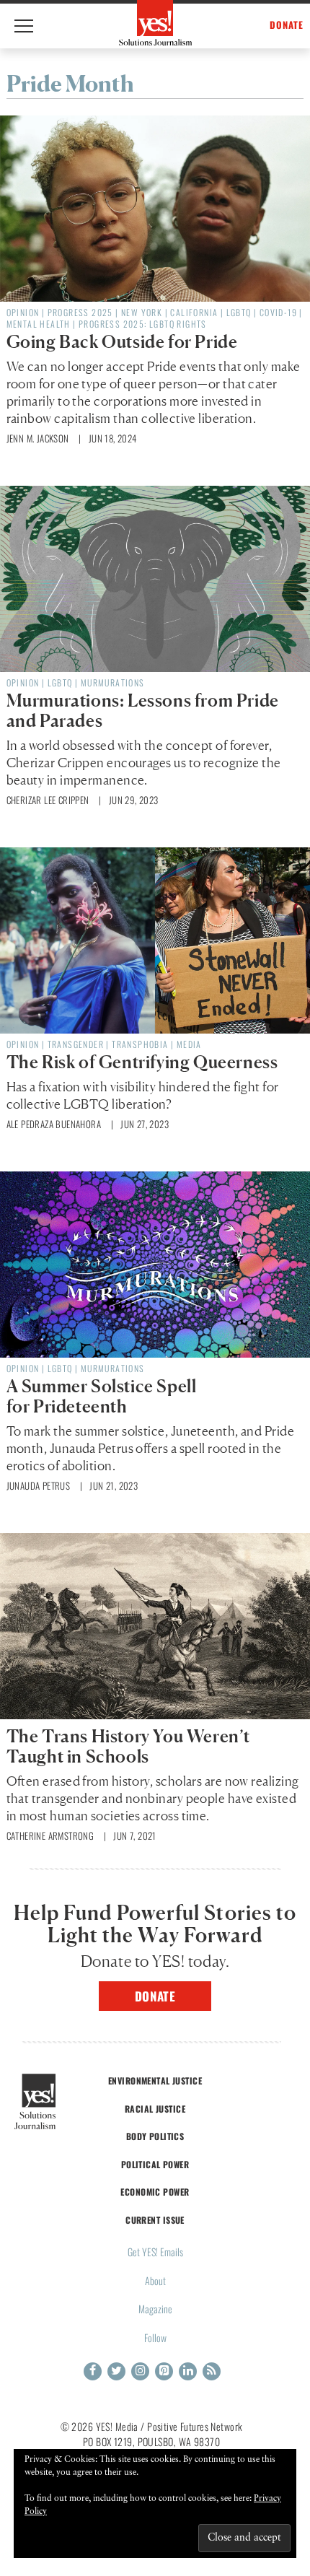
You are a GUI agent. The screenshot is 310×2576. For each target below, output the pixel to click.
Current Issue (155, 2220)
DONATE (287, 25)
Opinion (23, 312)
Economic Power (155, 2192)
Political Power (155, 2164)
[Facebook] (93, 2371)
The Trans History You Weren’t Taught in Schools (128, 1746)
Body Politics (155, 2136)
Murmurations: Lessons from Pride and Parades (143, 711)
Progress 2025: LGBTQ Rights (143, 324)
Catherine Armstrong (50, 1835)
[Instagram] (140, 2371)
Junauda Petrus (39, 1485)
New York (142, 312)
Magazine (155, 2309)
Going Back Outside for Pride (122, 342)
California (194, 312)
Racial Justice (155, 2109)
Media (189, 1044)
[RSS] (212, 2371)
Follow (155, 2337)
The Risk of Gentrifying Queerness (142, 1062)
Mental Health (39, 324)
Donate (155, 1996)
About (155, 2280)
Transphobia (140, 1044)
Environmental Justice (155, 2081)
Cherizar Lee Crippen (48, 800)
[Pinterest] (164, 2371)
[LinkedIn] (188, 2371)
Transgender (76, 1044)
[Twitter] (116, 2371)
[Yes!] (155, 23)
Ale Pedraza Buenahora (54, 1124)
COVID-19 (278, 312)
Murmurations (113, 682)
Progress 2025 (80, 312)
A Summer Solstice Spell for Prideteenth (102, 1396)
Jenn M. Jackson (38, 438)
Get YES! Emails (155, 2252)
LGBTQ (239, 312)
